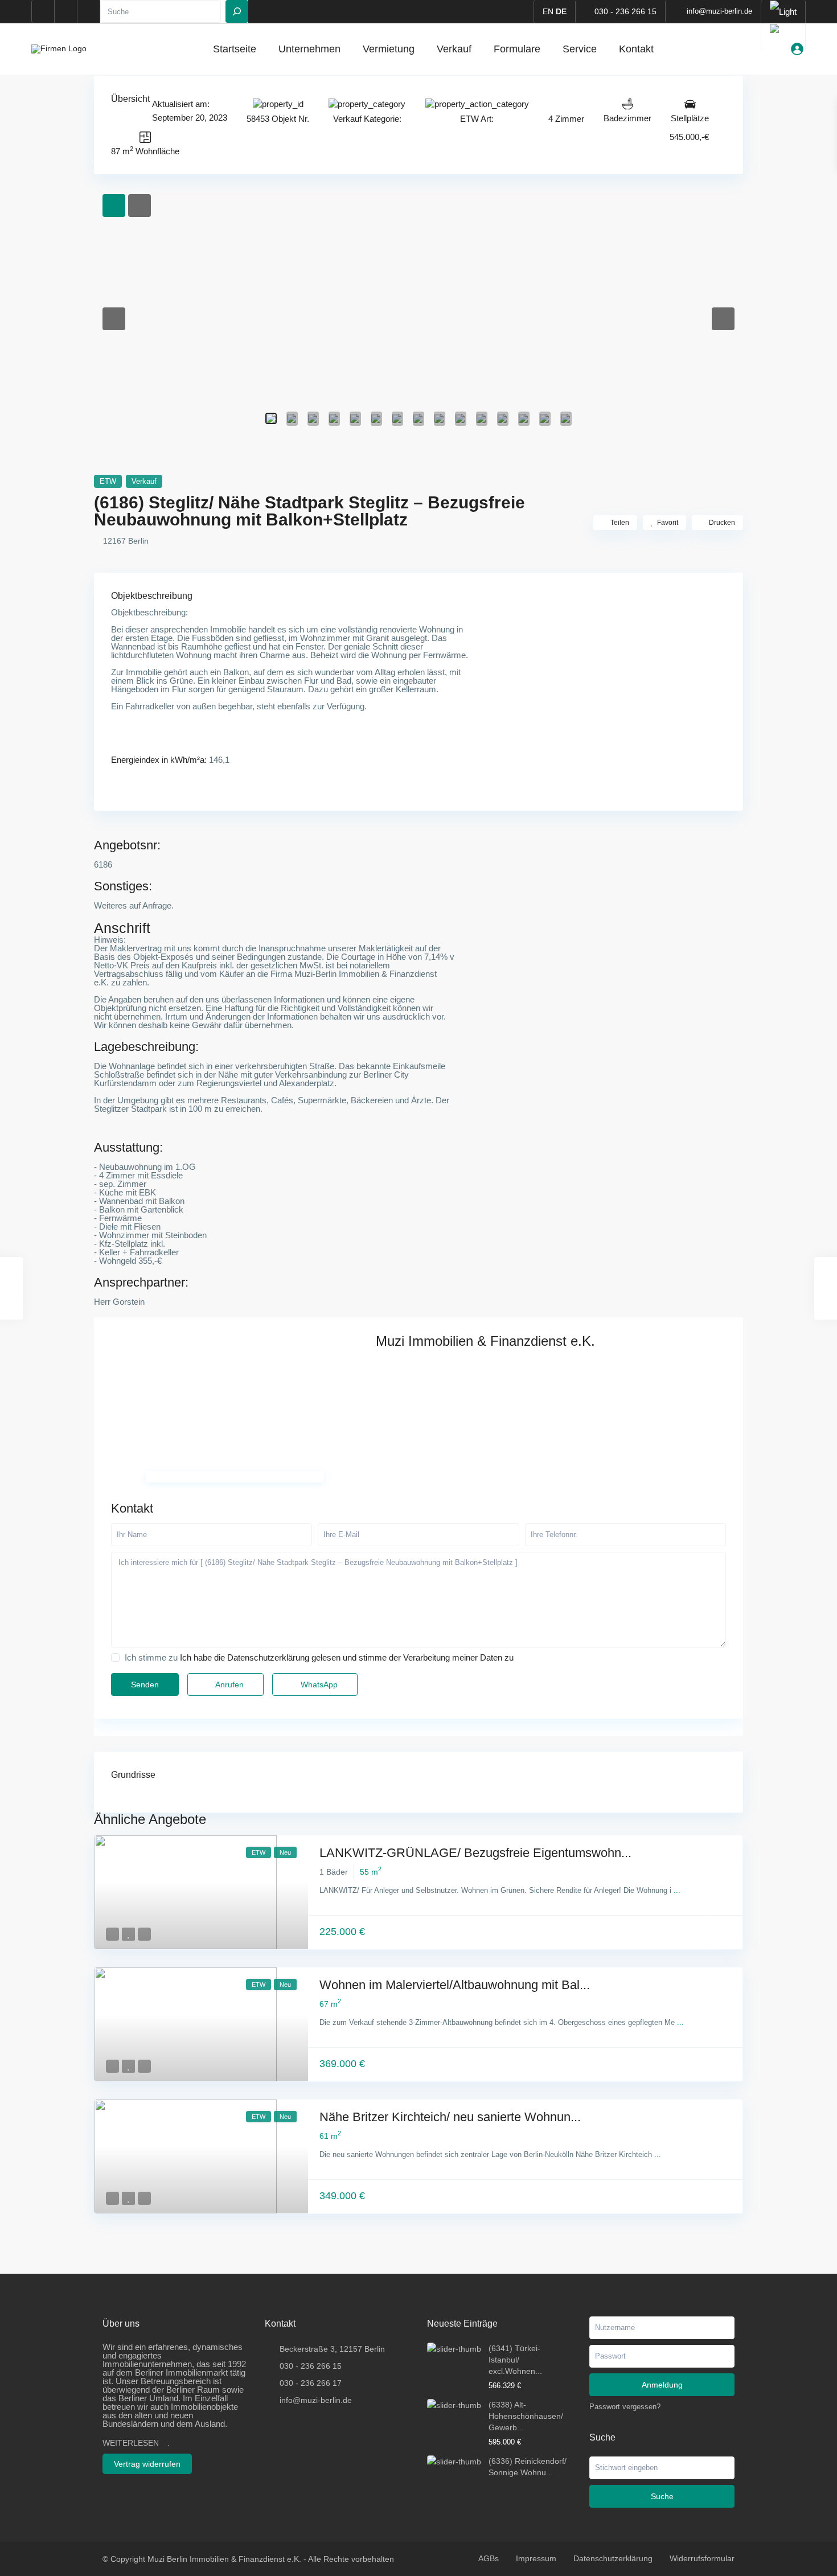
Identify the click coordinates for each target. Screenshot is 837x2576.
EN (548, 11)
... (677, 1890)
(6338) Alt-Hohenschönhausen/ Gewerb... (526, 2416)
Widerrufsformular (702, 2558)
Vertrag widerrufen (147, 2464)
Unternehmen (309, 49)
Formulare (517, 49)
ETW (469, 119)
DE (561, 11)
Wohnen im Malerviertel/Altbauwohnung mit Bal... (455, 1985)
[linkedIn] (66, 11)
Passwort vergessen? (625, 2407)
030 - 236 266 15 (625, 11)
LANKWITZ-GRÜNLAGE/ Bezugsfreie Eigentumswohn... (475, 1853)
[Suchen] (237, 11)
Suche (662, 2496)
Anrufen (229, 1685)
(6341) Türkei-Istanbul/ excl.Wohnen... (515, 2360)
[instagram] (89, 11)
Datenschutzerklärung (613, 2558)
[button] (114, 319)
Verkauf (454, 49)
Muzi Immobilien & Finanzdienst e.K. (485, 1341)
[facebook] (43, 11)
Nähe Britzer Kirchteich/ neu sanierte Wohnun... (450, 2117)
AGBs (489, 2558)
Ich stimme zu (319, 1657)
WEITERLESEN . (136, 2443)
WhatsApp (318, 1685)
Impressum (536, 2558)
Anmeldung (662, 2385)
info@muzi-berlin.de (316, 2400)
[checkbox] (115, 1657)
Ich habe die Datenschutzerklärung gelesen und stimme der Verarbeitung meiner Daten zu (347, 1657)
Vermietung (389, 49)
